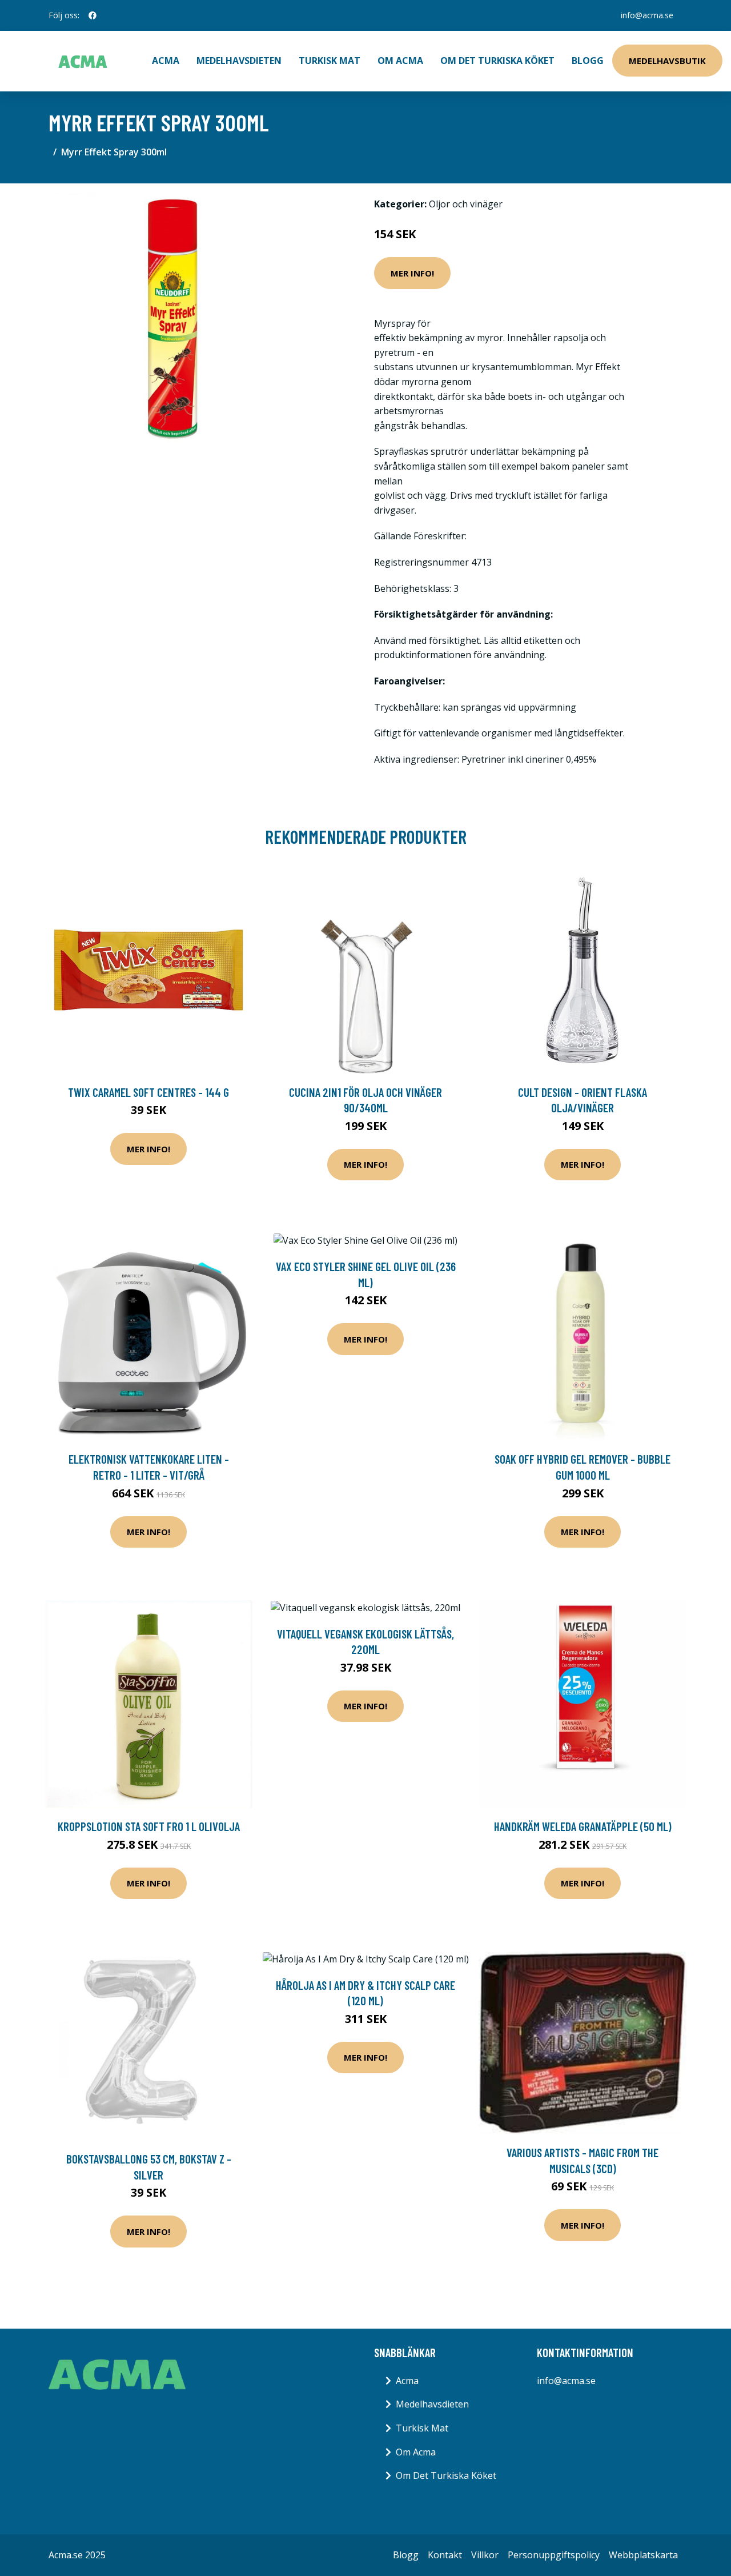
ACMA (166, 61)
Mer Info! (412, 273)
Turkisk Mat (330, 61)
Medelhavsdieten (239, 61)
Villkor (485, 2555)
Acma (407, 2381)
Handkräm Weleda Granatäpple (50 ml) (583, 1826)
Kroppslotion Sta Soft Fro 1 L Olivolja (149, 1826)
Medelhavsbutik (667, 61)
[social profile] (93, 15)
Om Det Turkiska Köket (497, 61)
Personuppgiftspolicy (554, 2555)
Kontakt (445, 2555)
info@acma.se (647, 15)
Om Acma (400, 61)
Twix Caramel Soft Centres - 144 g (148, 1092)
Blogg (588, 61)
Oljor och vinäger (466, 204)
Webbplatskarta (643, 2555)
